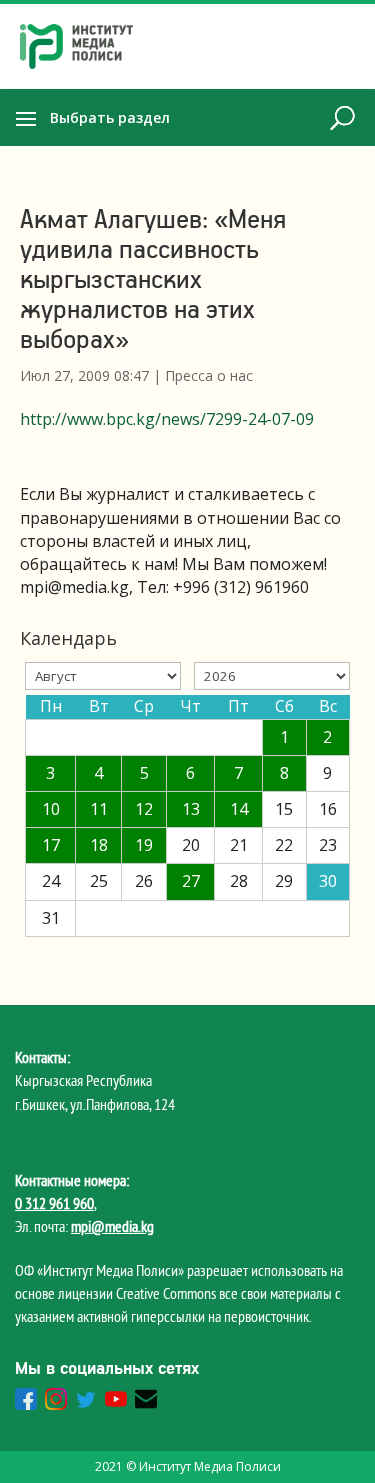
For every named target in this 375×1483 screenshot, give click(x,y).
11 (99, 809)
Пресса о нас (209, 375)
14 (239, 809)
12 (144, 809)
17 (51, 845)
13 (191, 809)
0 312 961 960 (54, 1203)
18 (99, 845)
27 (191, 881)
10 (51, 809)
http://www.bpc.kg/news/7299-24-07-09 (167, 419)
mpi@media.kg (112, 1226)
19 (144, 845)
